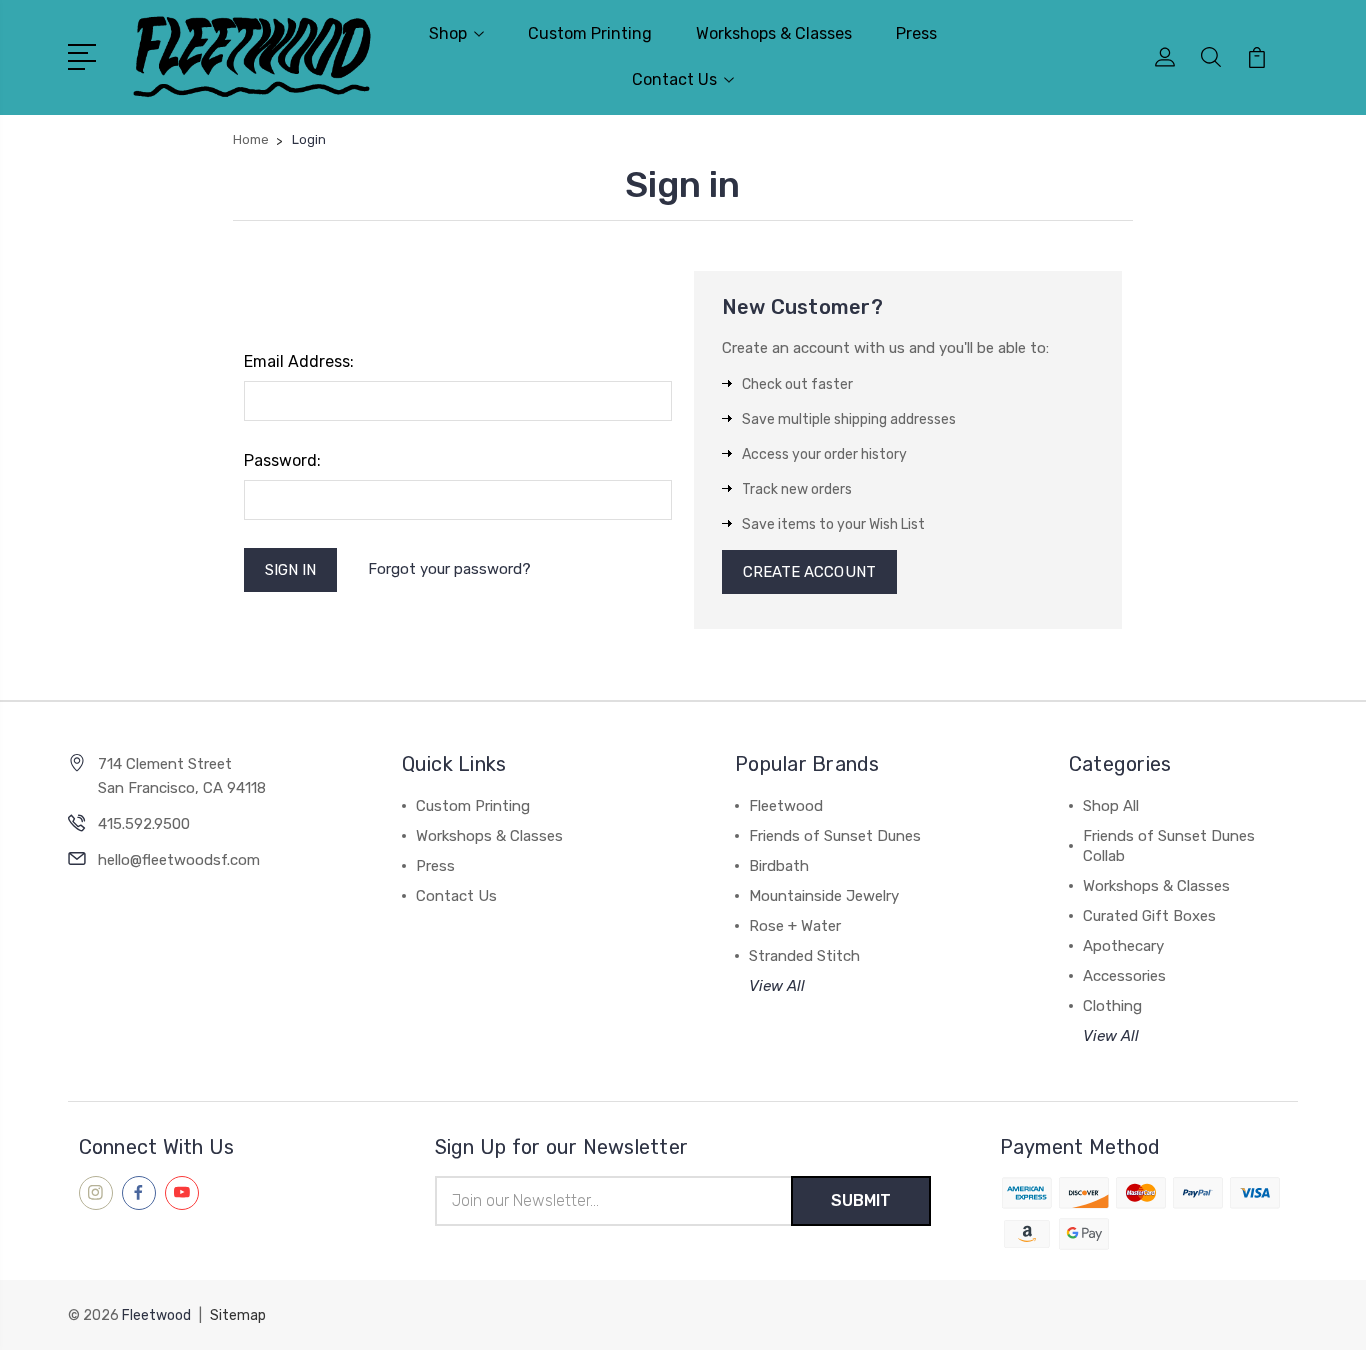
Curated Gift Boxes (1149, 916)
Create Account (809, 572)
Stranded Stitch (804, 956)
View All (777, 986)
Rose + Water (795, 926)
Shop (448, 33)
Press (916, 33)
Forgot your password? (449, 569)
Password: (282, 460)
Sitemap (238, 1315)
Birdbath (779, 866)
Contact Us (674, 79)
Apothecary (1123, 946)
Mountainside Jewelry (824, 896)
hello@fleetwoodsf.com (179, 860)
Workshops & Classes (774, 33)
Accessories (1124, 976)
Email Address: (299, 361)
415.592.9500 (144, 824)
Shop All (1111, 806)
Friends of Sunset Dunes (835, 836)
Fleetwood (786, 806)
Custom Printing (590, 33)
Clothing (1112, 1006)
